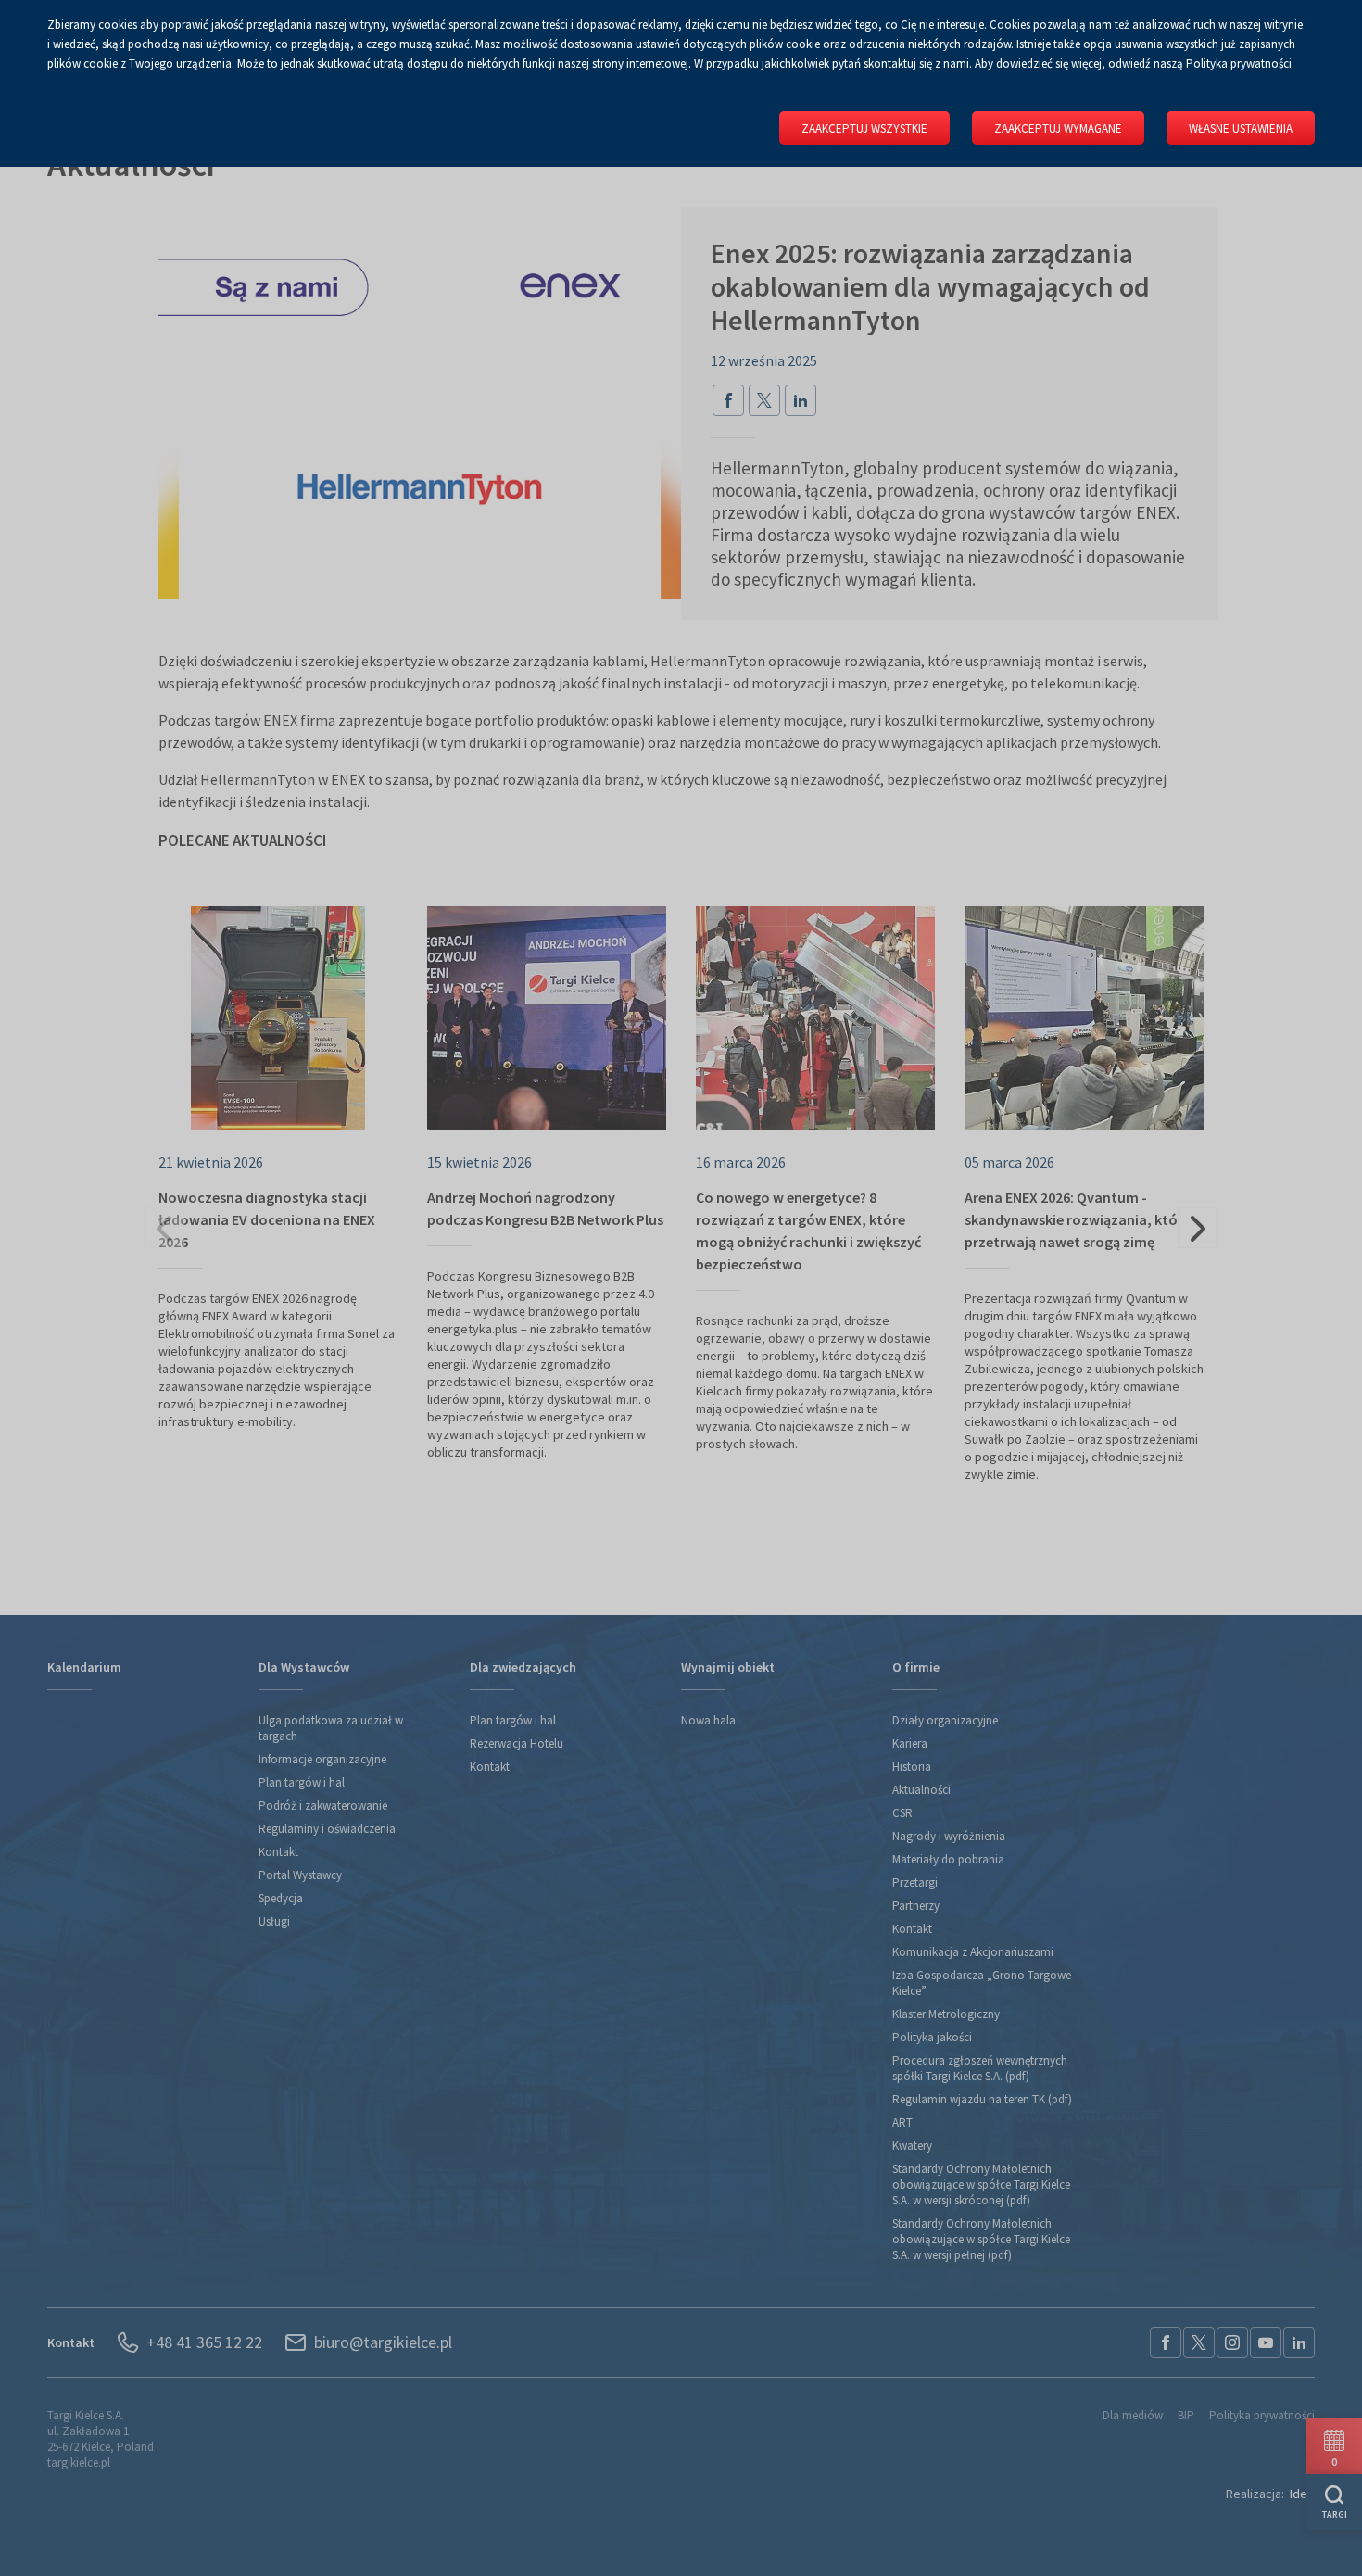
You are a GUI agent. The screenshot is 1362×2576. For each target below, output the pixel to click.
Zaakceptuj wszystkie (864, 128)
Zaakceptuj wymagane (1058, 128)
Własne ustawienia (1241, 128)
